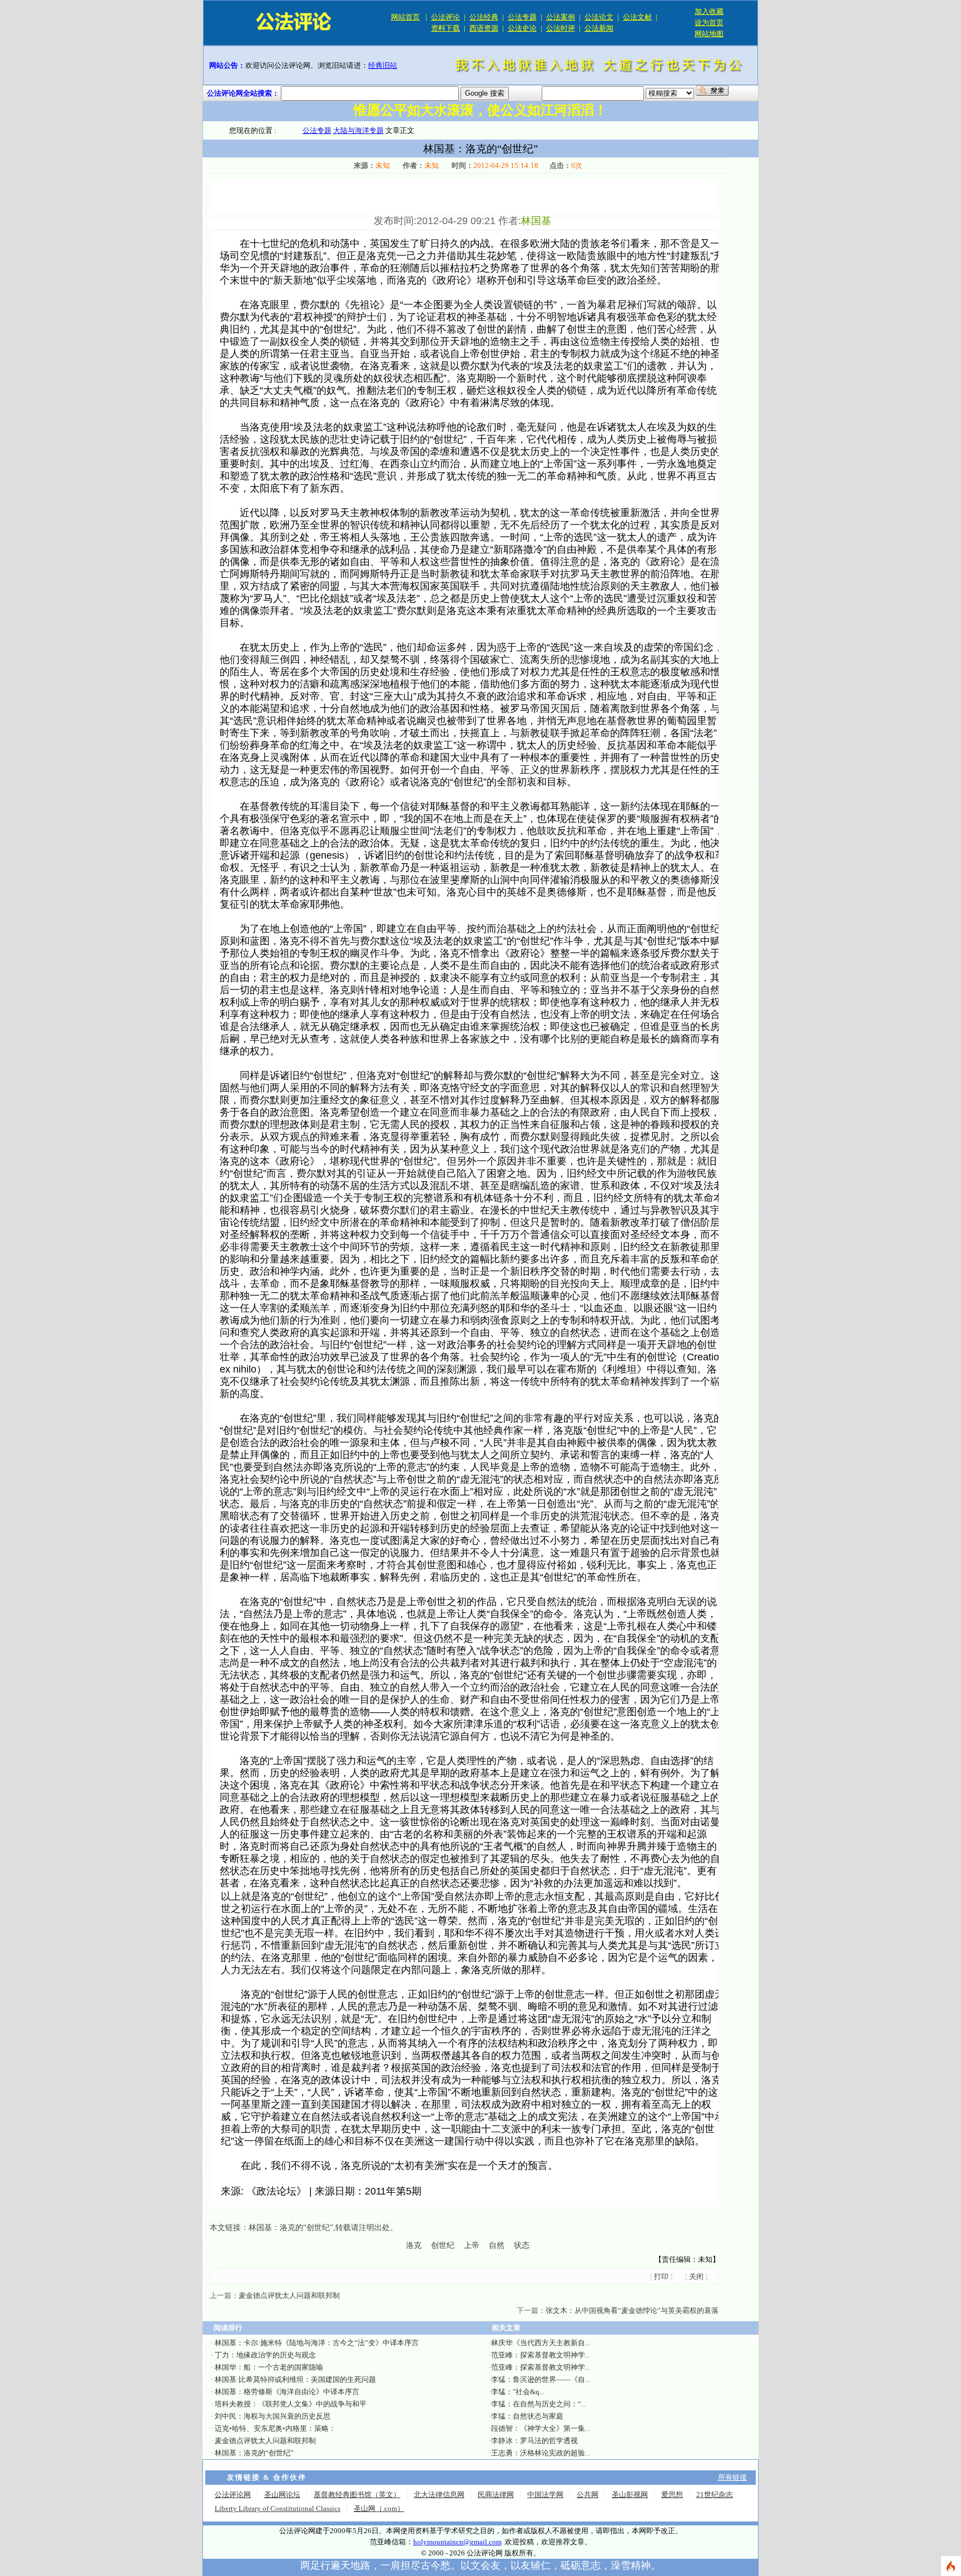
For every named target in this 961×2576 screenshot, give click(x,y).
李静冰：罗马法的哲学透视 (534, 2441)
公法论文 (599, 17)
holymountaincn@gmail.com (457, 2542)
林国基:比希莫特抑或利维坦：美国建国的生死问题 (295, 2379)
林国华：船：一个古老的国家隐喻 (269, 2367)
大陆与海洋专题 (358, 130)
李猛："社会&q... (518, 2392)
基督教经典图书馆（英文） (357, 2495)
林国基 (536, 221)
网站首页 (405, 17)
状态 (522, 2245)
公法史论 (522, 28)
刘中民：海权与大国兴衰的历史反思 (273, 2416)
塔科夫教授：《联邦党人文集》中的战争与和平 (291, 2404)
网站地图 (709, 34)
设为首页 (709, 23)
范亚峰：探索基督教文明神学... (541, 2355)
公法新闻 (599, 28)
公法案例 (561, 17)
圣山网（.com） (379, 2508)
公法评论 (445, 17)
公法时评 (561, 28)
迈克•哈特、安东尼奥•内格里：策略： (275, 2428)
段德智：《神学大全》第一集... (541, 2428)
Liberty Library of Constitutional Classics (278, 2508)
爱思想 (672, 2495)
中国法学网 (545, 2495)
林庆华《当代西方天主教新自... (541, 2343)
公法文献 (637, 17)
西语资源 (484, 28)
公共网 (588, 2495)
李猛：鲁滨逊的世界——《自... (541, 2379)
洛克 (414, 2245)
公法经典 (484, 17)
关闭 (696, 2277)
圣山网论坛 (282, 2495)
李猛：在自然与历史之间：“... (539, 2404)
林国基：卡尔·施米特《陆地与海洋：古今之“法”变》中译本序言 (317, 2343)
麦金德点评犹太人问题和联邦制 (289, 2295)
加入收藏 (709, 11)
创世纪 (443, 2245)
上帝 (472, 2245)
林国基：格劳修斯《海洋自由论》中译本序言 (287, 2392)
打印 (661, 2277)
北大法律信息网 (439, 2495)
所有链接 (732, 2477)
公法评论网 (233, 2495)
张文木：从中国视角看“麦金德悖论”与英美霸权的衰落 (632, 2310)
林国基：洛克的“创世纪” (291, 2228)
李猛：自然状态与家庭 (527, 2416)
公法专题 (522, 17)
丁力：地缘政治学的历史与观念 (265, 2355)
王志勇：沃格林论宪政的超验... (541, 2453)
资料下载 (445, 28)
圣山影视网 (630, 2495)
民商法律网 (496, 2495)
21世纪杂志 (715, 2495)
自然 (497, 2245)
